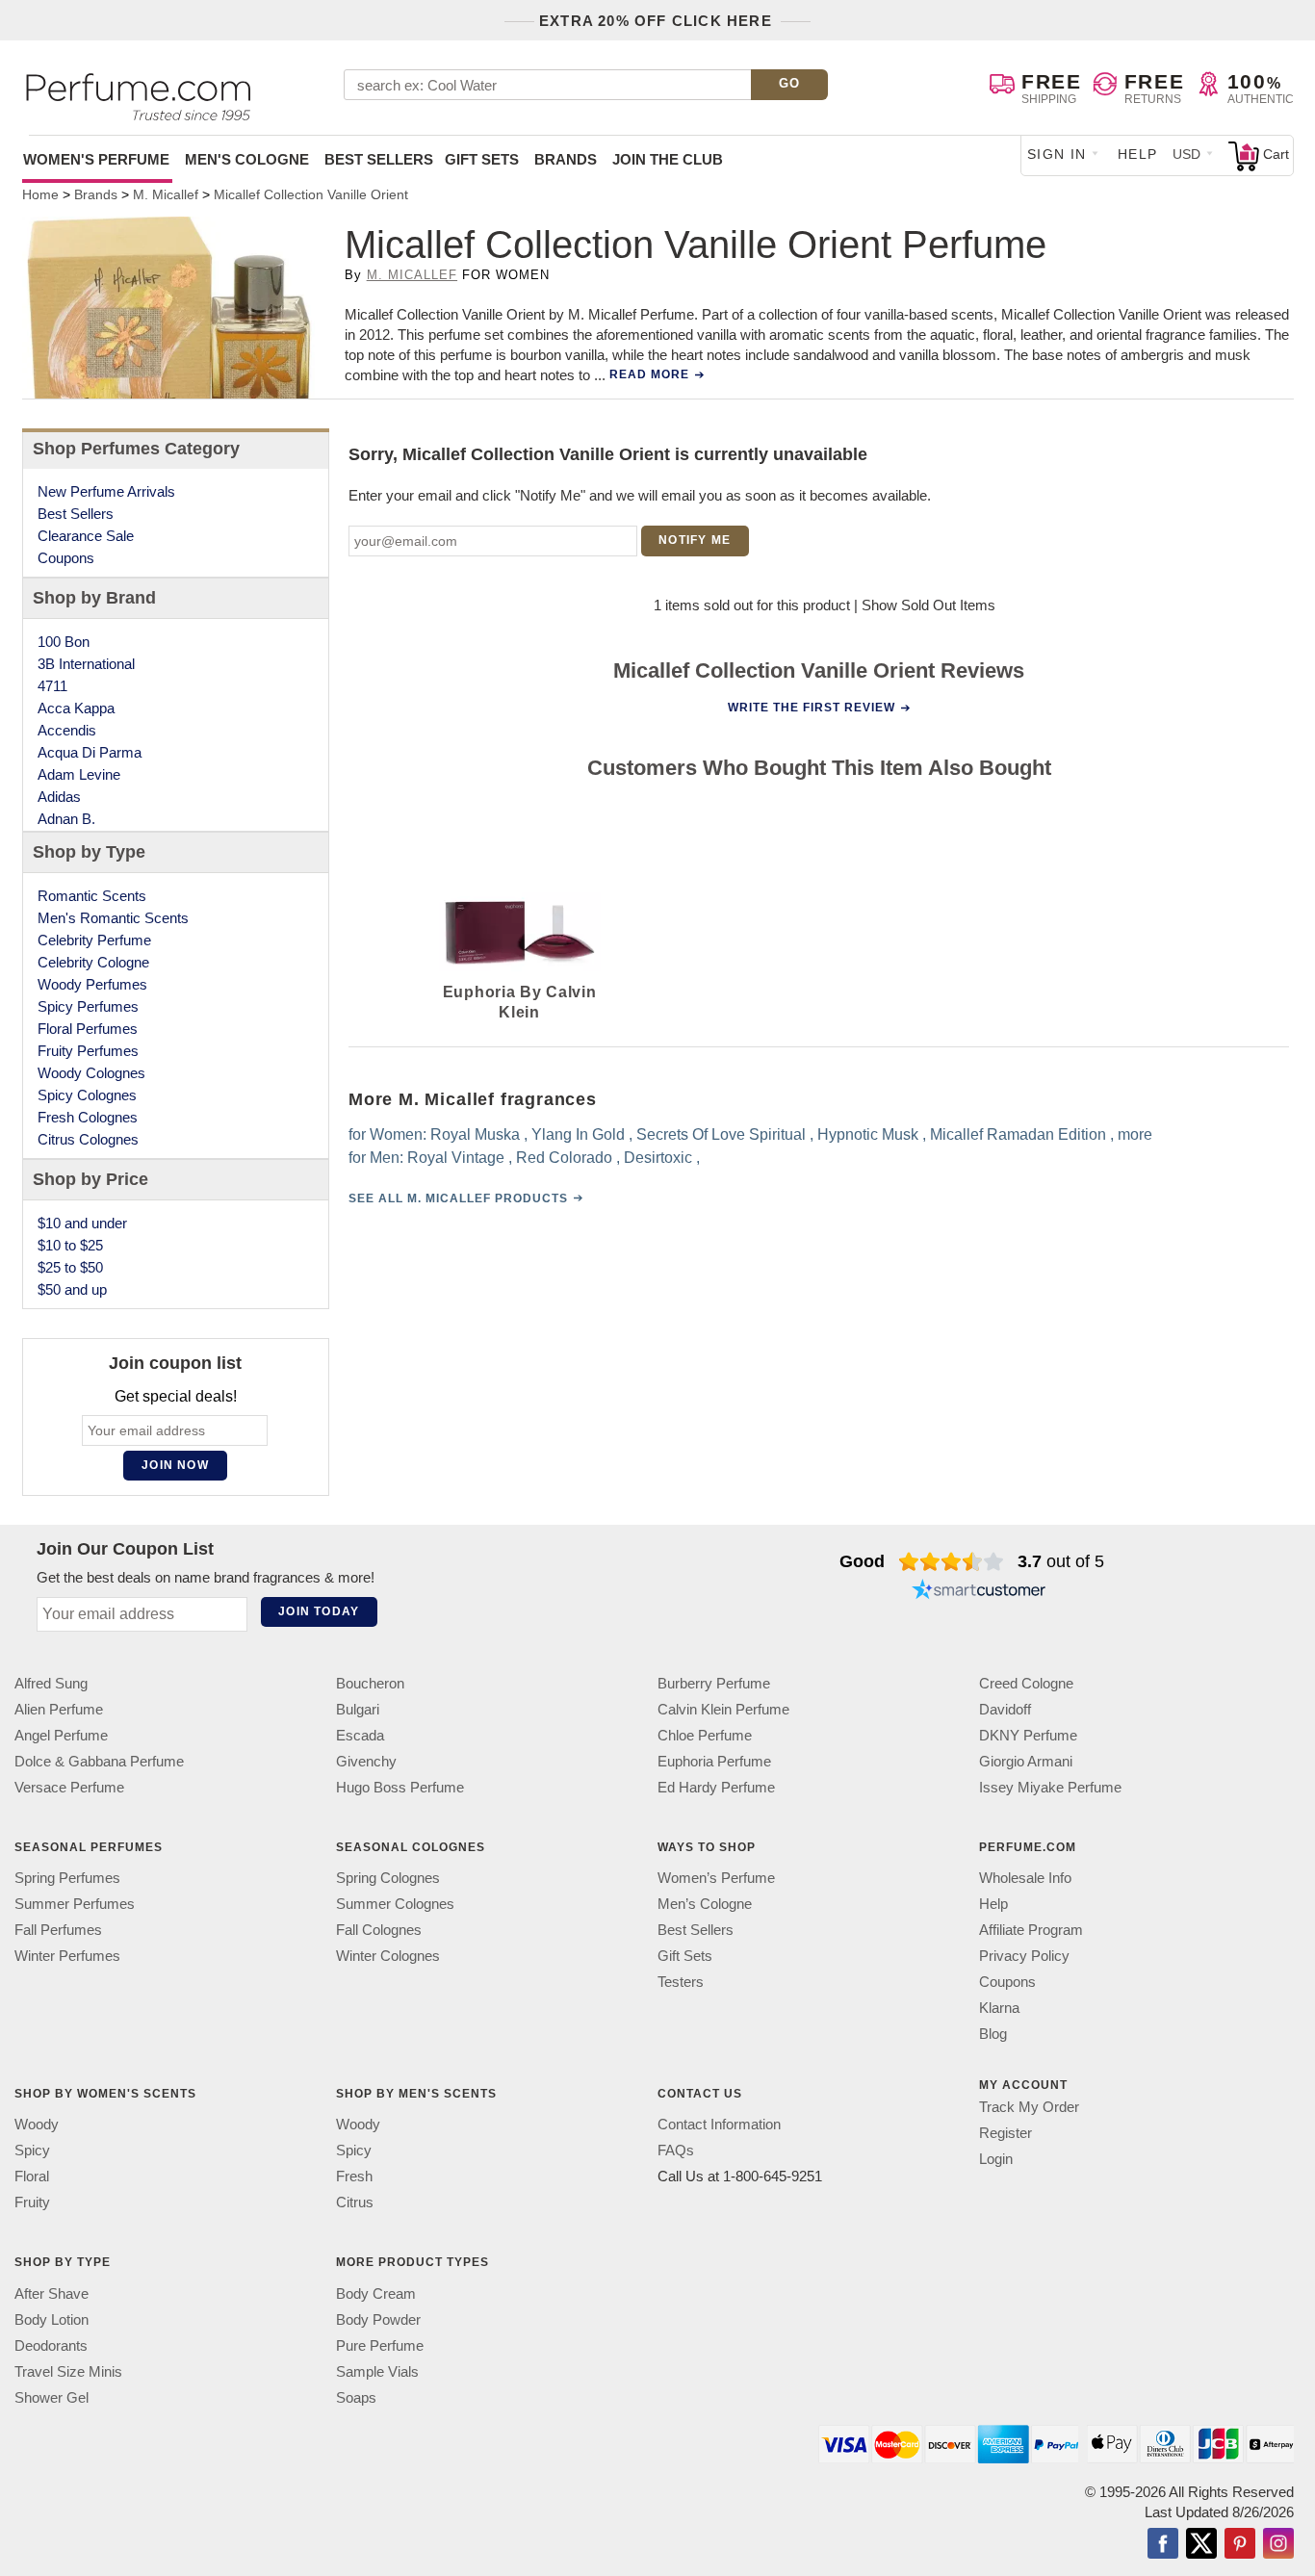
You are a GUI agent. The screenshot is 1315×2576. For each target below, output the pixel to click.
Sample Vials (377, 2370)
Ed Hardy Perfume (716, 1787)
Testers (681, 1982)
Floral (32, 2176)
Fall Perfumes (58, 1930)
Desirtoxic (658, 1158)
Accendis (67, 730)
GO (790, 83)
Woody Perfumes (92, 984)
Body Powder (378, 2318)
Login (996, 2159)
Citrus (355, 2202)
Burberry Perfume (714, 1683)
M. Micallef (412, 275)
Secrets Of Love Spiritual (721, 1134)
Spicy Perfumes (88, 1006)
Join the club (668, 159)
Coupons (66, 558)
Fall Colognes (379, 1930)
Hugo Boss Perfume (400, 1787)
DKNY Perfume (1028, 1735)
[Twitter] (1201, 2544)
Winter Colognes (388, 1956)
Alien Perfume (59, 1709)
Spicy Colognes (87, 1095)
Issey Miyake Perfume (1050, 1787)
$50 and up (72, 1289)
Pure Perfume (380, 2344)
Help (1138, 154)
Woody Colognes (91, 1073)
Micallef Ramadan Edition (1018, 1134)
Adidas (59, 797)
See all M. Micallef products (458, 1198)
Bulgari (358, 1709)
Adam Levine (79, 774)
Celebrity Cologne (93, 962)
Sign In (1057, 154)
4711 (52, 686)
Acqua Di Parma (90, 752)
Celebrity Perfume (94, 940)
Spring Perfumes (67, 1878)
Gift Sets (482, 159)
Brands (566, 159)
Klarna (999, 2008)
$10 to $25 (70, 1245)
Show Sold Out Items (928, 605)
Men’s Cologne (705, 1904)
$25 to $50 (70, 1267)
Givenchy (366, 1761)
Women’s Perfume (716, 1878)
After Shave (52, 2293)
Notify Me (695, 540)
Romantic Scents (92, 896)
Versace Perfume (69, 1787)
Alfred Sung (51, 1683)
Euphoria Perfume (714, 1761)
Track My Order (1029, 2107)
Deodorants (51, 2344)
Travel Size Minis (68, 2370)
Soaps (356, 2396)
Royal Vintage (456, 1158)
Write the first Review (812, 708)
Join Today (319, 1611)
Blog (993, 2034)
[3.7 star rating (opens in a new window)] (952, 1561)
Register (1006, 2133)
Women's (96, 159)
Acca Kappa (76, 708)
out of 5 (1061, 1561)
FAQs (676, 2150)
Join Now (175, 1465)
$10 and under (82, 1223)
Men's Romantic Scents (113, 918)
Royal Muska (475, 1134)
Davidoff (1005, 1709)
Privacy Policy (1024, 1956)
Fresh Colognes (88, 1117)
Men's (247, 159)
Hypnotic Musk (868, 1134)
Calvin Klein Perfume (723, 1709)
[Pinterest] (1240, 2544)
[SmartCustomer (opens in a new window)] (979, 1592)
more (1135, 1134)
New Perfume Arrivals (106, 491)
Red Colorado (564, 1158)
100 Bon (64, 642)
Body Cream (376, 2293)
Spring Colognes (388, 1878)
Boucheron (370, 1683)
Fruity (32, 2202)
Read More (649, 374)
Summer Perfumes (75, 1904)
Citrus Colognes (88, 1139)
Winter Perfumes (67, 1956)
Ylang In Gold (578, 1134)
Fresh (354, 2176)
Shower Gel (52, 2396)
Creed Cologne (1026, 1683)
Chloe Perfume (705, 1735)
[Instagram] (1278, 2544)
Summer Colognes (395, 1904)
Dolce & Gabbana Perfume (99, 1761)
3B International (86, 664)
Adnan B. (66, 819)
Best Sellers (379, 159)
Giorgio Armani (1026, 1761)
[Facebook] (1163, 2544)
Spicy (32, 2150)
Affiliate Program (1031, 1930)
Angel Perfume (61, 1735)
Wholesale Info (1025, 1878)
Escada (360, 1735)
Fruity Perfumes (88, 1051)
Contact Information (719, 2124)
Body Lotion (52, 2318)
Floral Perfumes (88, 1029)
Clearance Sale (86, 536)
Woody (37, 2124)
